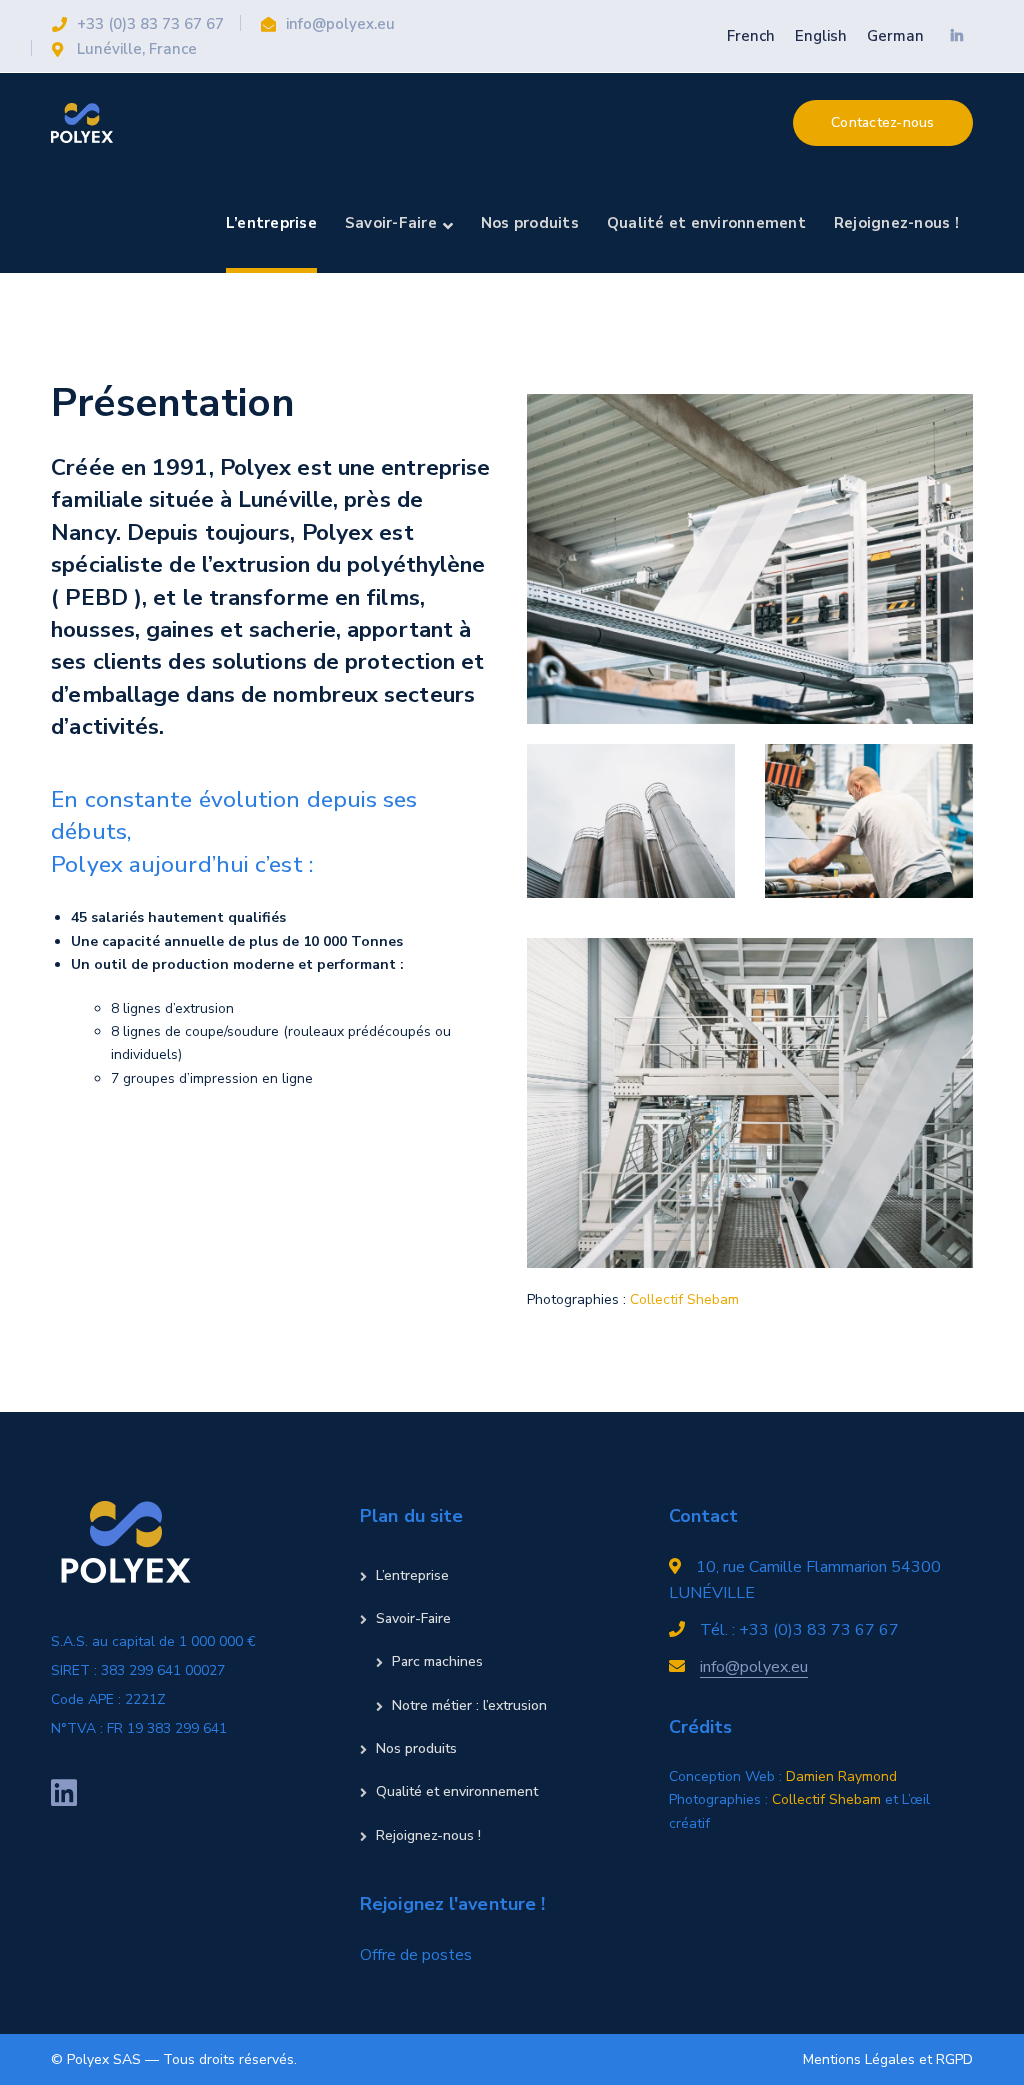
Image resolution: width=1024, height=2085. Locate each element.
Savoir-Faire (413, 1618)
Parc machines (437, 1661)
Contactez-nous (883, 122)
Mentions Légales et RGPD (888, 2059)
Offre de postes (416, 1955)
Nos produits (416, 1748)
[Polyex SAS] (82, 121)
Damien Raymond (841, 1776)
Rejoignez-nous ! (428, 1835)
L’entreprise (412, 1575)
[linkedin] (64, 1793)
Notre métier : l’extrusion (469, 1705)
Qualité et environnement (457, 1791)
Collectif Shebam (684, 1299)
